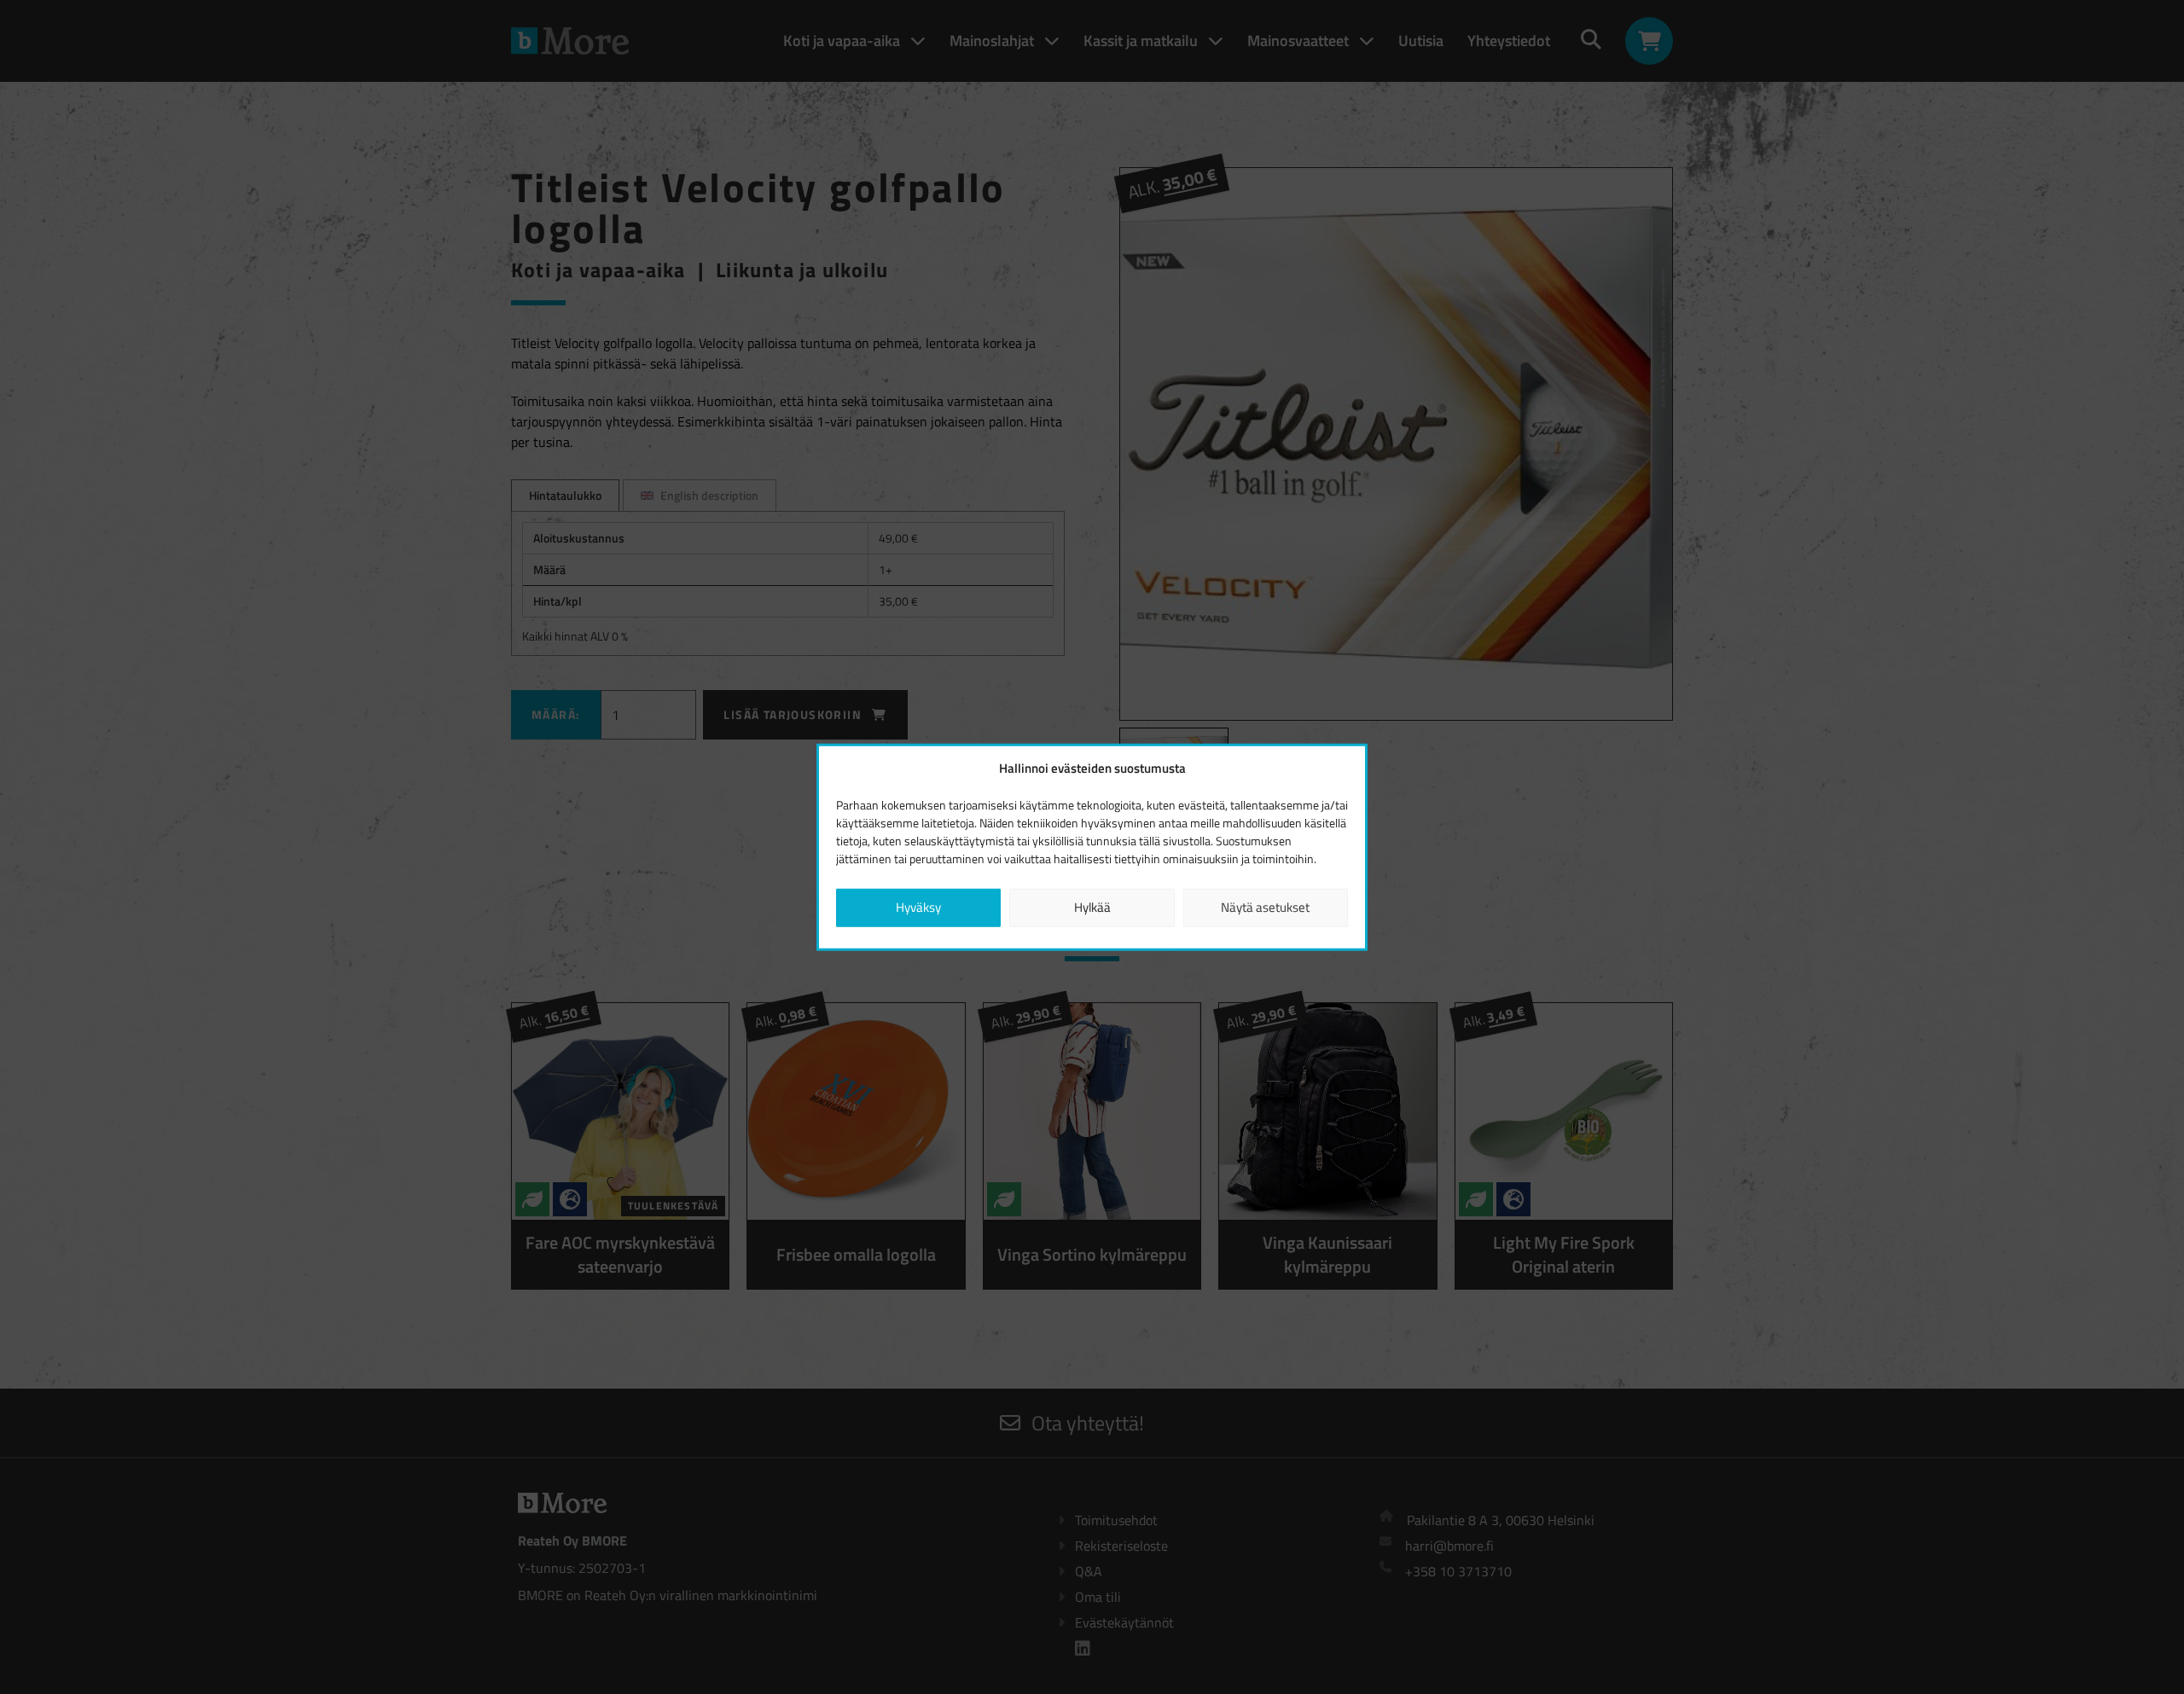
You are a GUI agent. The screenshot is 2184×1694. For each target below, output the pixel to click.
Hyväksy (918, 907)
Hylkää (1092, 907)
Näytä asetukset (1265, 907)
